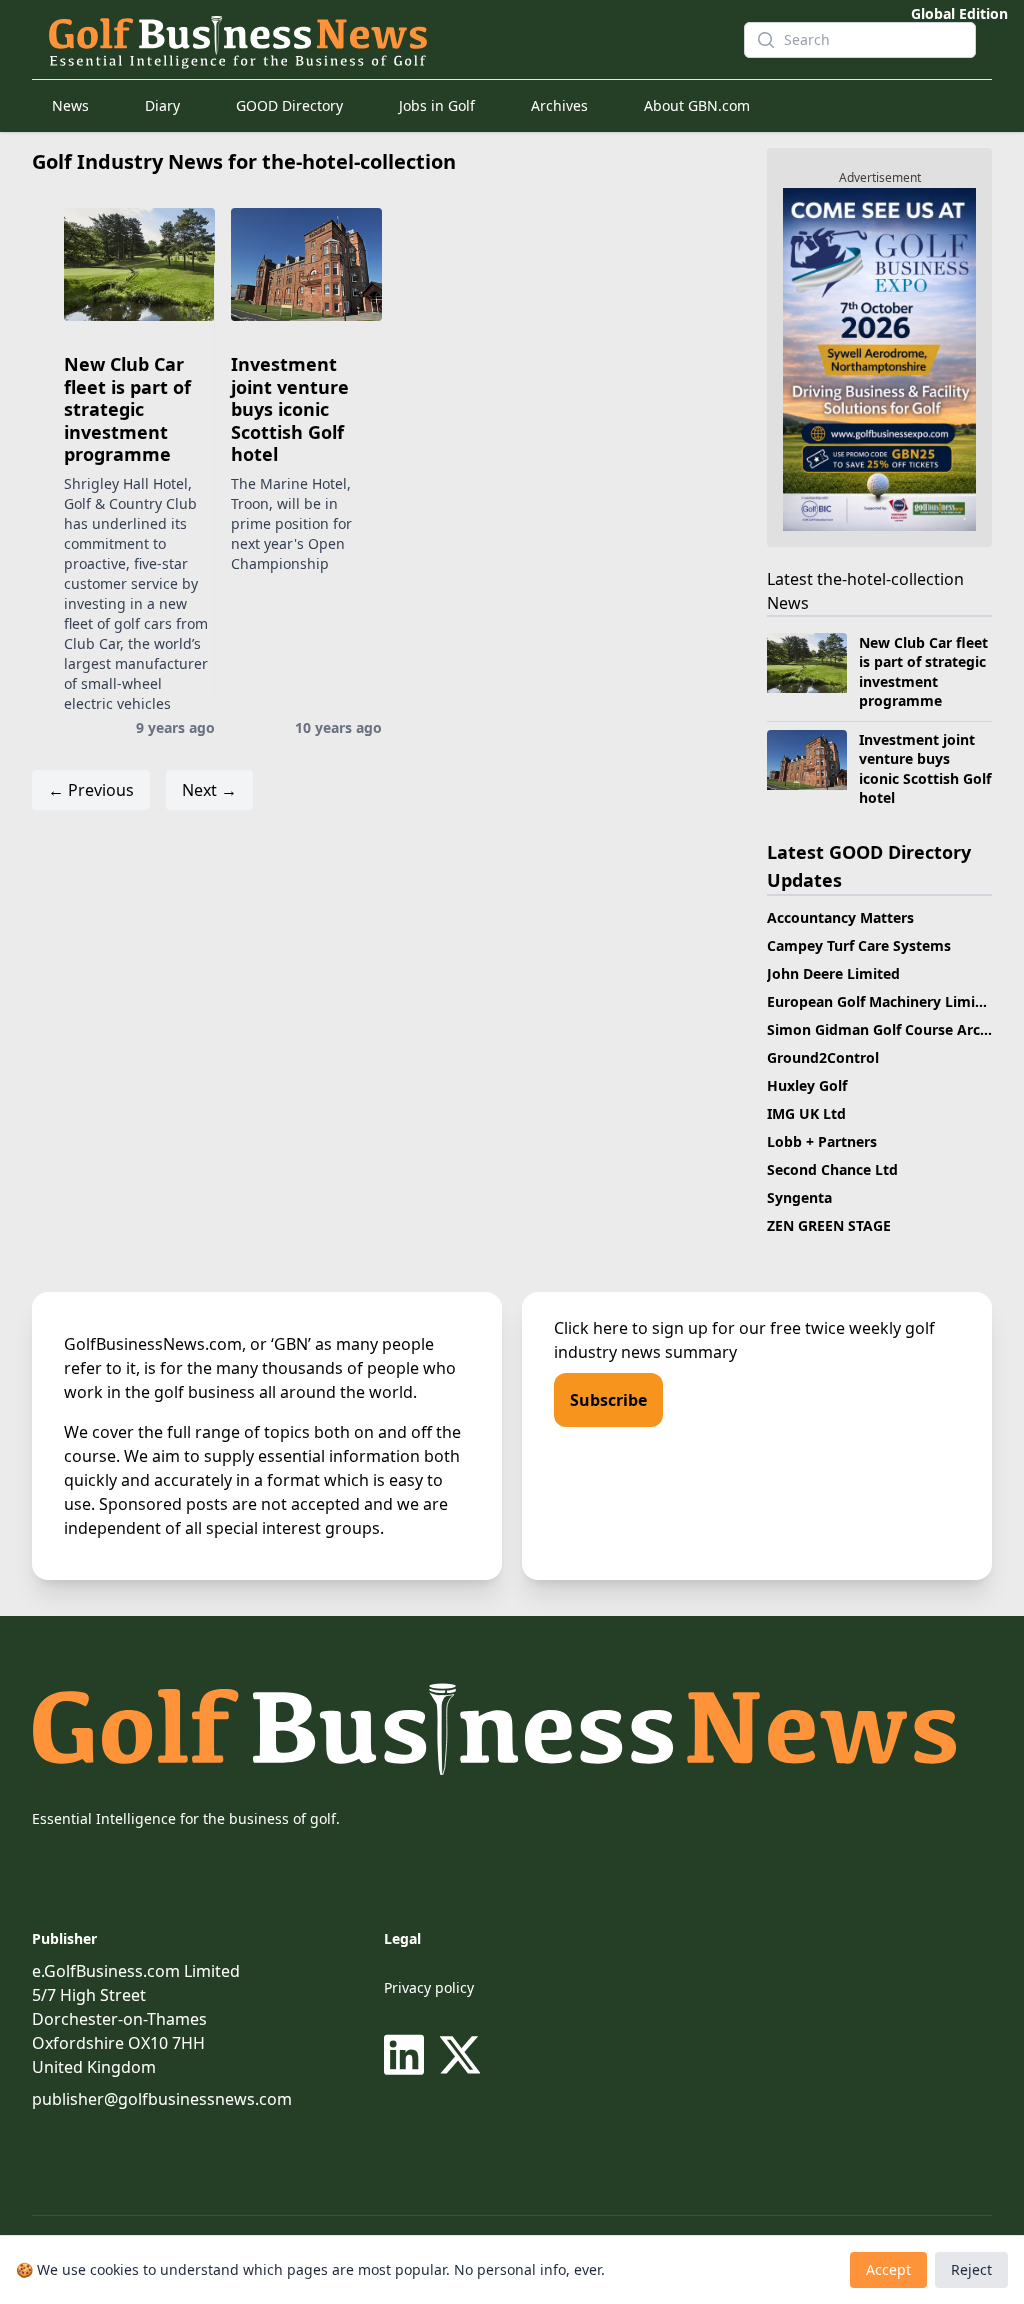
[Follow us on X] (460, 2055)
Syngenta (799, 1197)
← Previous (91, 790)
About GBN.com (697, 105)
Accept (888, 2269)
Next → (209, 790)
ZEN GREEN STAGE (829, 1225)
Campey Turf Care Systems (859, 945)
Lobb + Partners (822, 1141)
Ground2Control (823, 1057)
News (70, 105)
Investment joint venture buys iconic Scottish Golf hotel (290, 409)
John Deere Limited (833, 973)
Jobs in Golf (437, 105)
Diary (162, 105)
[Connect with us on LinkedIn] (408, 2055)
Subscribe (608, 1400)
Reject (971, 2269)
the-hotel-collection (890, 579)
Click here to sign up (631, 1328)
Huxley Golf (807, 1085)
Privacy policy (429, 1987)
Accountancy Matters (840, 917)
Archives (559, 105)
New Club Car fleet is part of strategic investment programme (127, 409)
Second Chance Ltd (832, 1169)
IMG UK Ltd (806, 1113)
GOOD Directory (289, 105)
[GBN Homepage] (380, 40)
